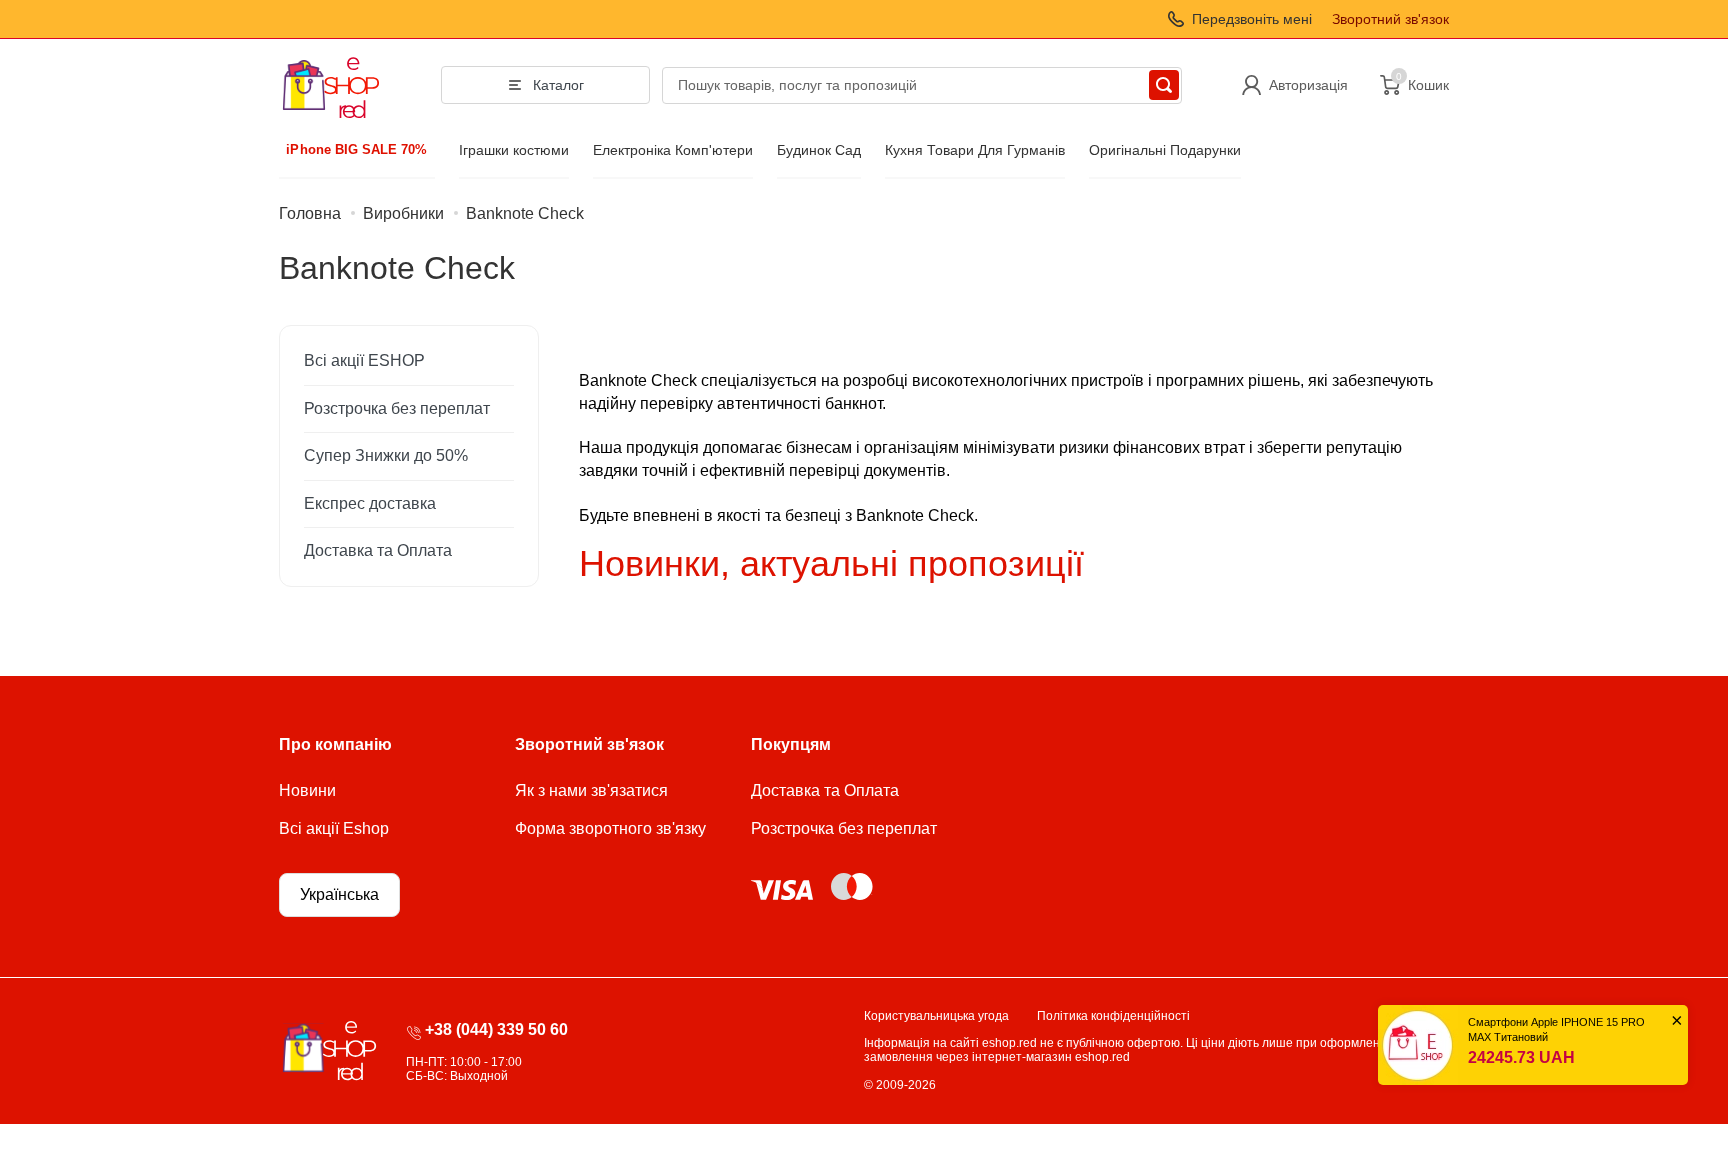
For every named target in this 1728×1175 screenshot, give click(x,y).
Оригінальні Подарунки (1165, 150)
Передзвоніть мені (1252, 19)
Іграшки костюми (514, 150)
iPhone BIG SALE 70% (357, 150)
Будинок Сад (819, 150)
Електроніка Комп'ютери (673, 150)
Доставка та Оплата (378, 550)
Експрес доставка (370, 503)
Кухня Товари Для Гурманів (975, 150)
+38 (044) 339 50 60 (496, 1029)
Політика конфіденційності (1113, 1016)
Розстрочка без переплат (397, 408)
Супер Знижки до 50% (386, 455)
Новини (307, 790)
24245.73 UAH (1521, 1057)
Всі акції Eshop (334, 828)
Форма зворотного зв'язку (610, 828)
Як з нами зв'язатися (591, 790)
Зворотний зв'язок (1390, 19)
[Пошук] (1164, 85)
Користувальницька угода (936, 1016)
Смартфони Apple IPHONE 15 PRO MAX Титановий (1556, 1029)
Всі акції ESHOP (364, 360)
